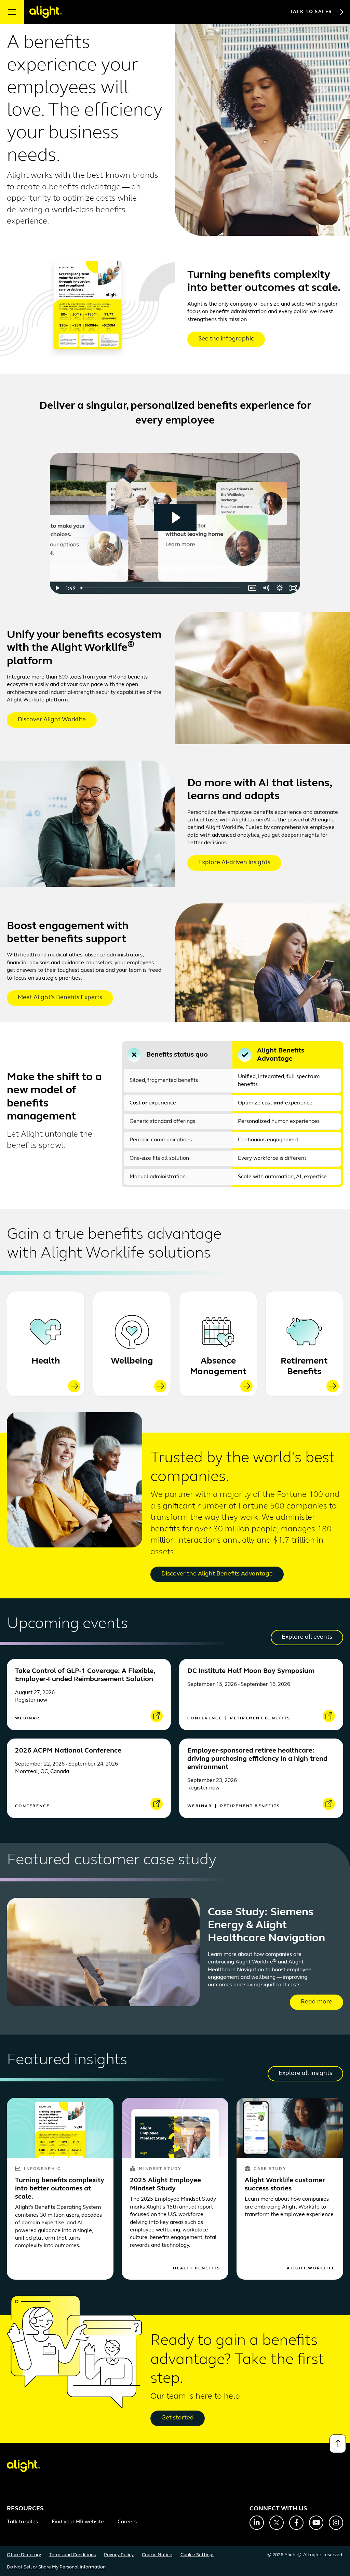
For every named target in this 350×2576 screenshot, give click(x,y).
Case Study (270, 2169)
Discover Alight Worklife (52, 720)
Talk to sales (22, 2522)
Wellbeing (132, 1361)
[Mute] (266, 588)
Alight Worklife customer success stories (285, 2185)
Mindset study (160, 2169)
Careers (127, 2522)
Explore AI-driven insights (234, 863)
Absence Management (218, 1367)
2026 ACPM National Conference (68, 1751)
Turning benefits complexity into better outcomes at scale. (60, 2189)
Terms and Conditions (72, 2555)
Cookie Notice (157, 2555)
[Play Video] (57, 588)
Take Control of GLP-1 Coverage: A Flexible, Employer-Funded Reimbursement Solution (85, 1675)
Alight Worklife (311, 2268)
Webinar (27, 1718)
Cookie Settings (197, 2555)
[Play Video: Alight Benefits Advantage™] (175, 518)
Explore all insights (305, 2074)
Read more (317, 2002)
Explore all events (307, 1637)
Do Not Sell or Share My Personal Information (56, 2567)
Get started (178, 2418)
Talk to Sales (311, 12)
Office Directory (24, 2555)
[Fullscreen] (293, 588)
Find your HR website (78, 2522)
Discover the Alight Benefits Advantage (217, 1574)
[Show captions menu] (252, 588)
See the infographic (226, 339)
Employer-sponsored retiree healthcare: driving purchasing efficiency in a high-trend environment (257, 1759)
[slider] (162, 588)
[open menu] (12, 12)
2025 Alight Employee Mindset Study (165, 2185)
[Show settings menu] (280, 588)
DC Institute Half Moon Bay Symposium (251, 1671)
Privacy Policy (119, 2555)
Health (46, 1361)
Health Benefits (197, 2268)
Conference (206, 1718)
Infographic (42, 2169)
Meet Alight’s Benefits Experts (60, 998)
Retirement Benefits (304, 1367)
